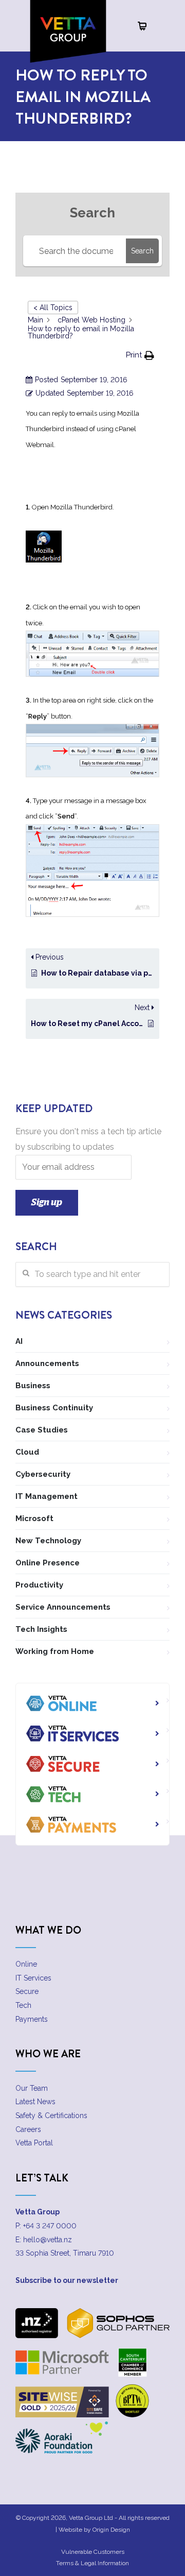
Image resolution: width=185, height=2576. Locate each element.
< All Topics (53, 308)
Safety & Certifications (51, 2116)
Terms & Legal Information (92, 2563)
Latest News (35, 2102)
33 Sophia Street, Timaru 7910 (65, 2253)
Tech (23, 2005)
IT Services (33, 1978)
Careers (28, 2129)
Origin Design (111, 2530)
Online (26, 1964)
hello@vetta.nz (48, 2240)
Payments (32, 2019)
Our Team (32, 2088)
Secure (27, 1991)
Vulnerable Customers (93, 2552)
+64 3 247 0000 (50, 2226)
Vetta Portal (34, 2143)
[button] (140, 355)
